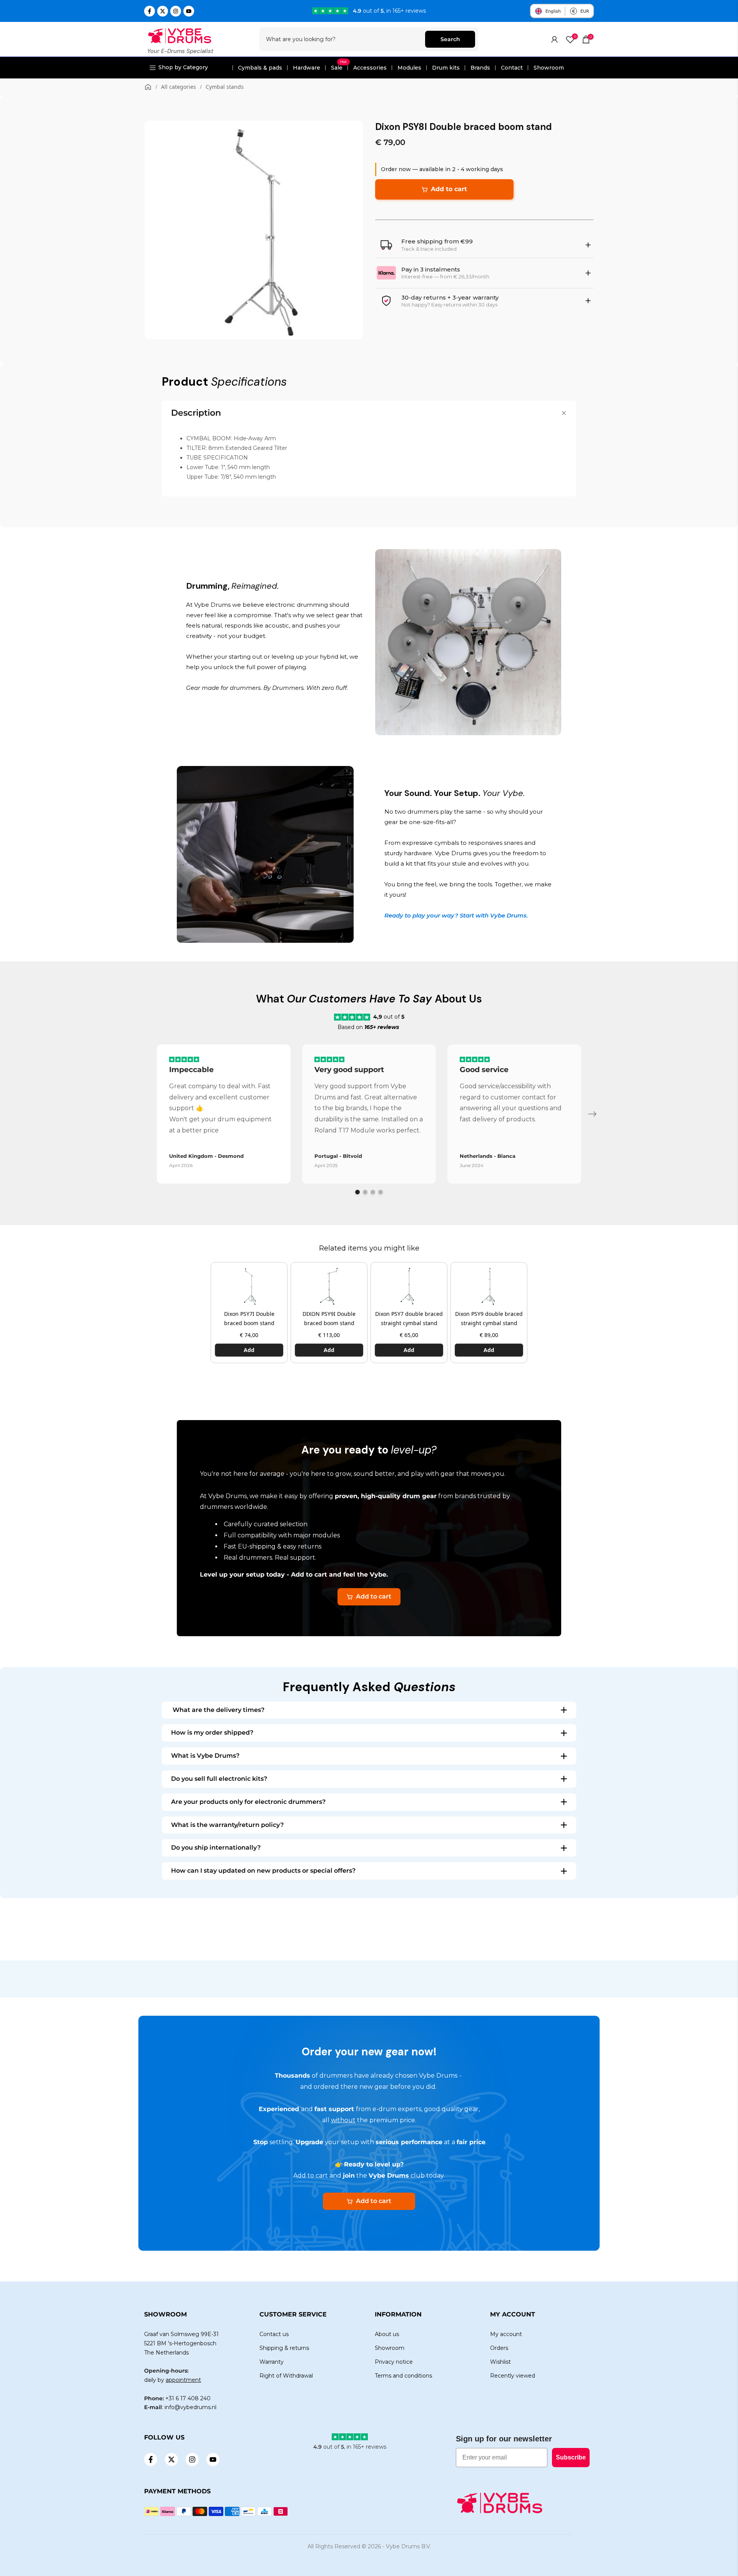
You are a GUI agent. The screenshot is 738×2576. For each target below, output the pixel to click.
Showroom (549, 68)
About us (387, 2334)
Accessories (370, 68)
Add (249, 1350)
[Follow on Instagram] (176, 11)
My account (506, 2334)
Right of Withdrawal (286, 2376)
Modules (409, 68)
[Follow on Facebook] (150, 11)
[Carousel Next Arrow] (592, 1114)
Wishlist (500, 2362)
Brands (480, 68)
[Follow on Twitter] (163, 11)
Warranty (272, 2362)
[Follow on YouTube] (189, 11)
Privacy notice (394, 2362)
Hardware (307, 68)
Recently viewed (513, 2376)
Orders (499, 2348)
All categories (179, 87)
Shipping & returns (284, 2348)
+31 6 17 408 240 (188, 2398)
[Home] (148, 87)
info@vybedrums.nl (190, 2407)
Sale (339, 68)
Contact (512, 68)
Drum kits (446, 68)
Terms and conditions (403, 2376)
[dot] (357, 1192)
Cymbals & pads (260, 68)
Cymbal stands (225, 87)
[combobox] (343, 39)
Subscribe (571, 2457)
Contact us (274, 2334)
